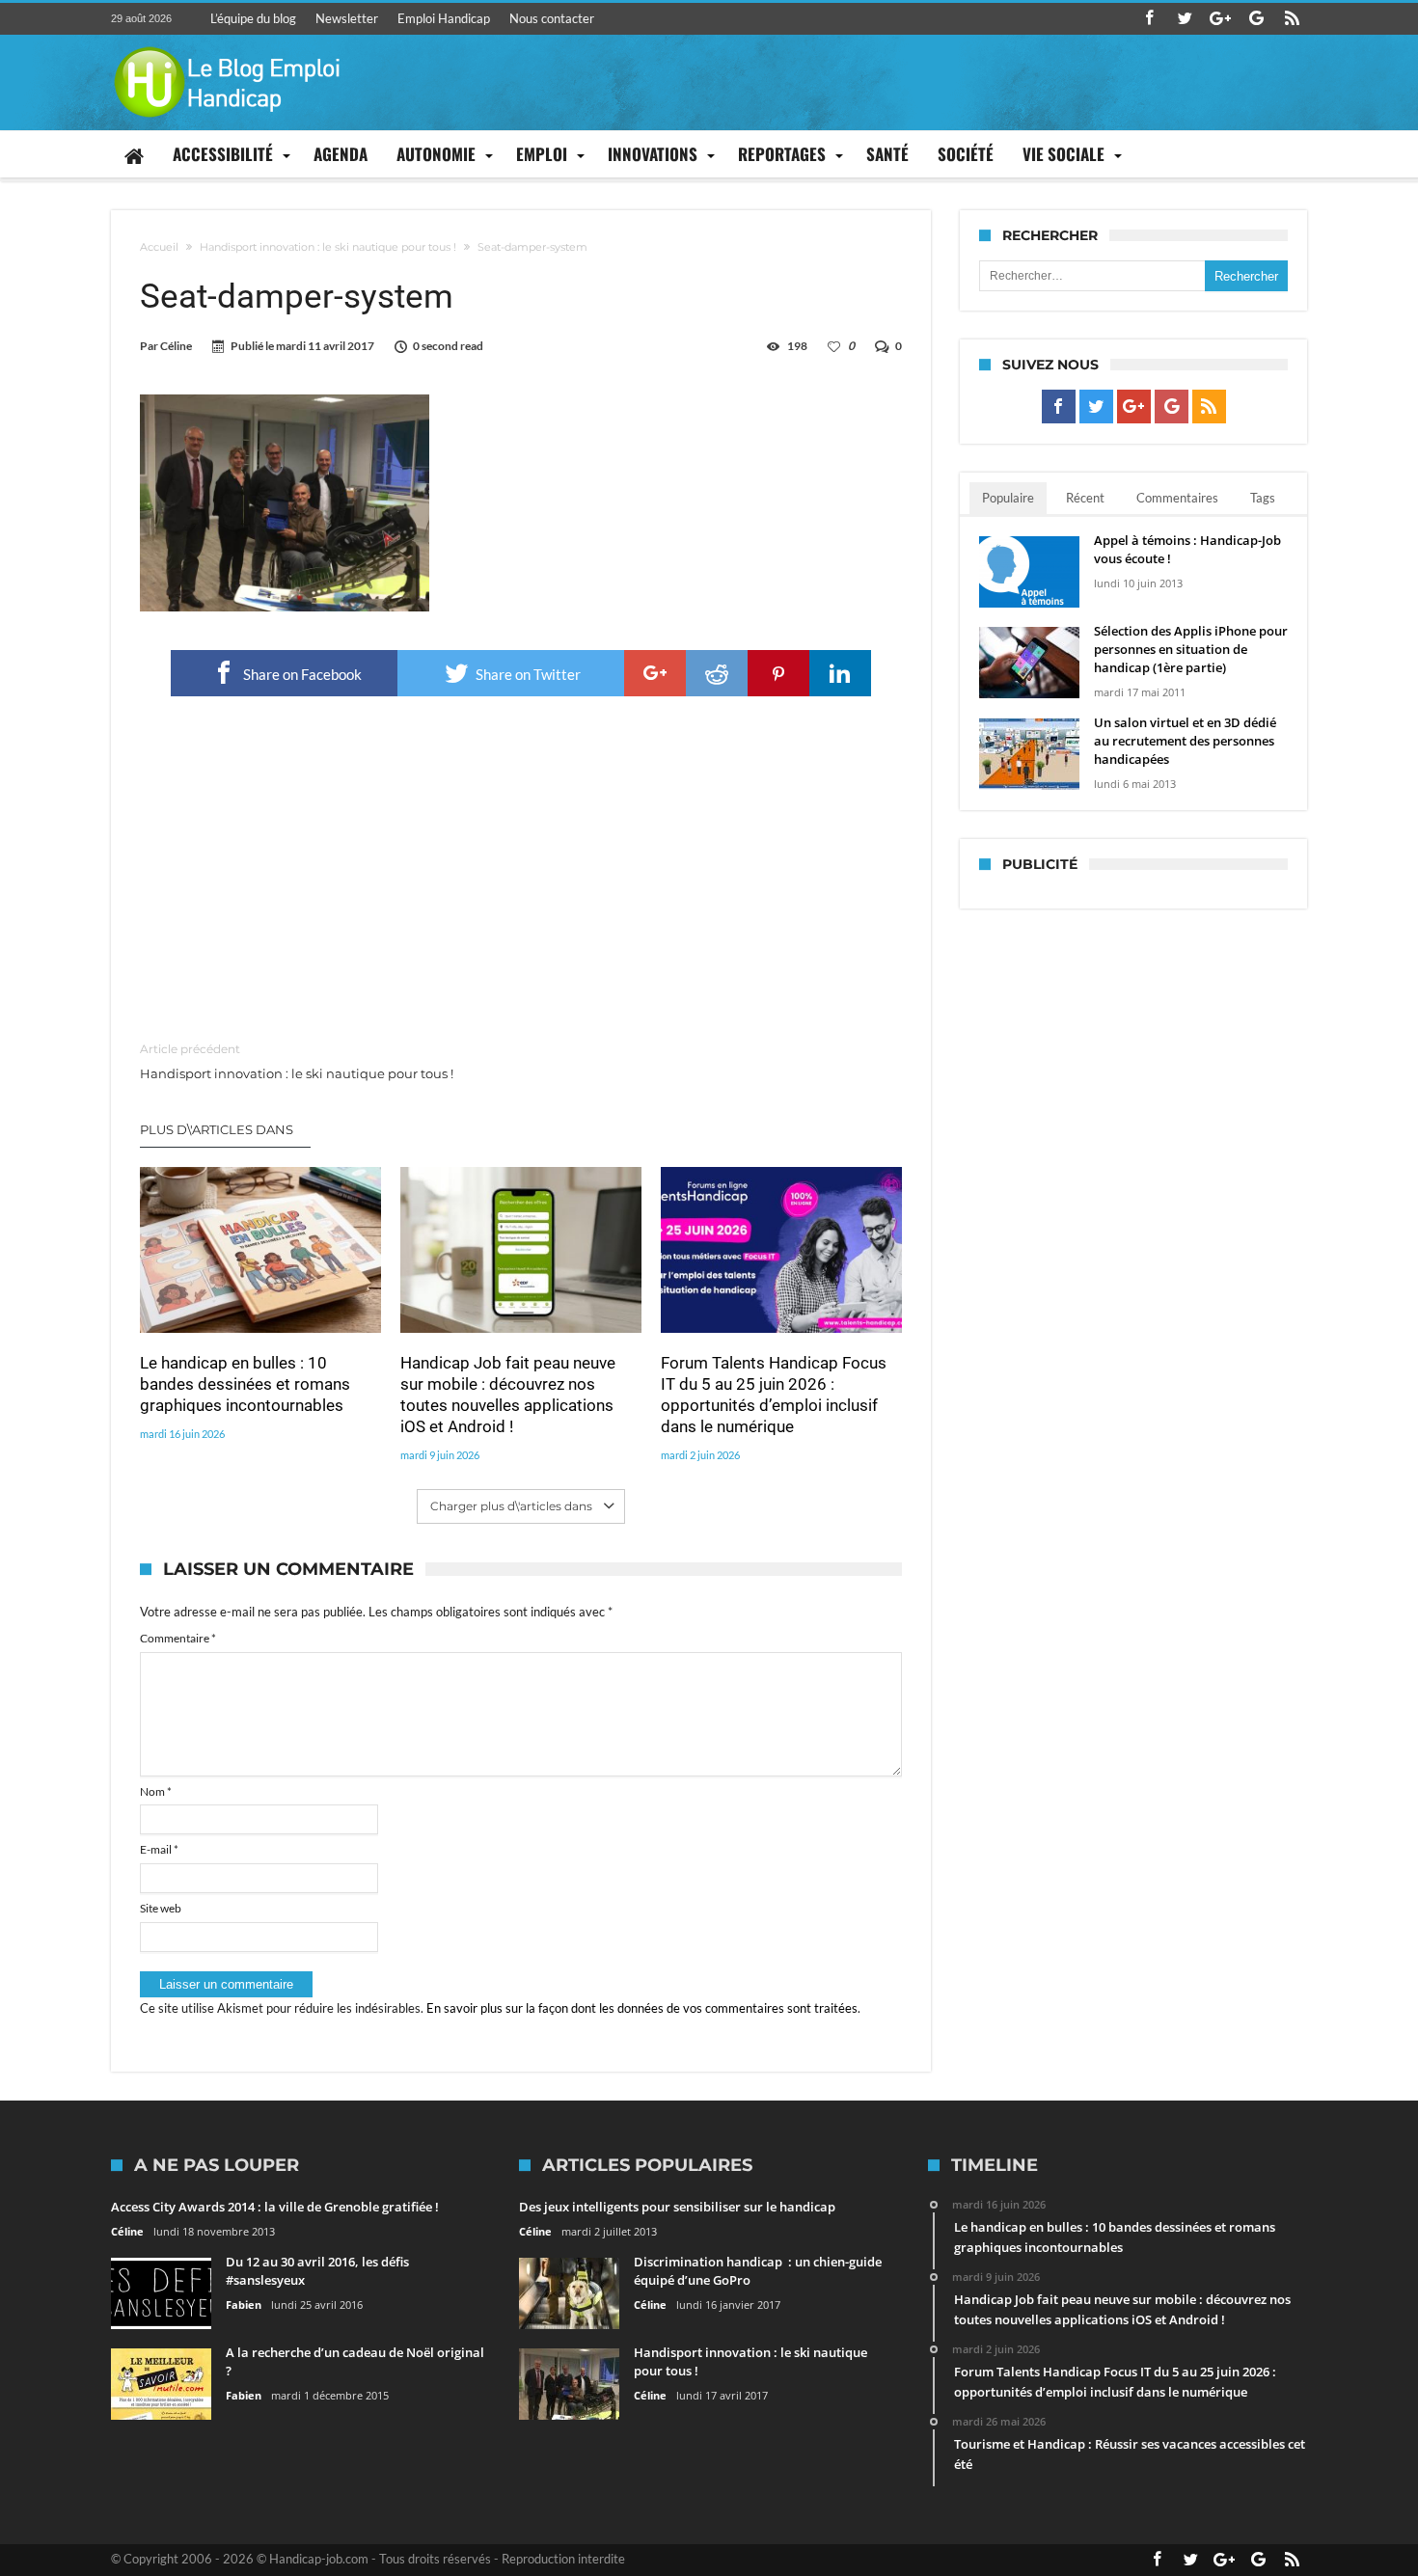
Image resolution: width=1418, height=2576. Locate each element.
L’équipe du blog (253, 18)
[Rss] (1292, 19)
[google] (655, 673)
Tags (1263, 498)
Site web (161, 1908)
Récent (1085, 498)
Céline (176, 346)
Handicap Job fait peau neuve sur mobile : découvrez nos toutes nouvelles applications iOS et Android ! (508, 1395)
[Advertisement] (521, 870)
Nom (156, 1791)
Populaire (1008, 498)
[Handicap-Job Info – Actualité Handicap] (227, 44)
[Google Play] (1256, 19)
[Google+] (1220, 19)
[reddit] (717, 673)
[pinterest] (778, 673)
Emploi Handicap (444, 18)
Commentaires (1177, 498)
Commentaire (178, 1638)
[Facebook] (1149, 19)
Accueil (159, 247)
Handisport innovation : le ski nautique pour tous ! (328, 247)
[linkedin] (840, 673)
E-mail (159, 1849)
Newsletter (347, 18)
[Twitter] (1185, 19)
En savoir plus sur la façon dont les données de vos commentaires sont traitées (642, 2008)
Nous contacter (552, 18)
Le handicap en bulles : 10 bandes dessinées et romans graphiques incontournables (245, 1384)
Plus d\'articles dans (218, 1129)
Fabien (244, 2305)
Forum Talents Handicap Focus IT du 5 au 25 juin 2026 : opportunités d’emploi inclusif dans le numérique (774, 1395)
